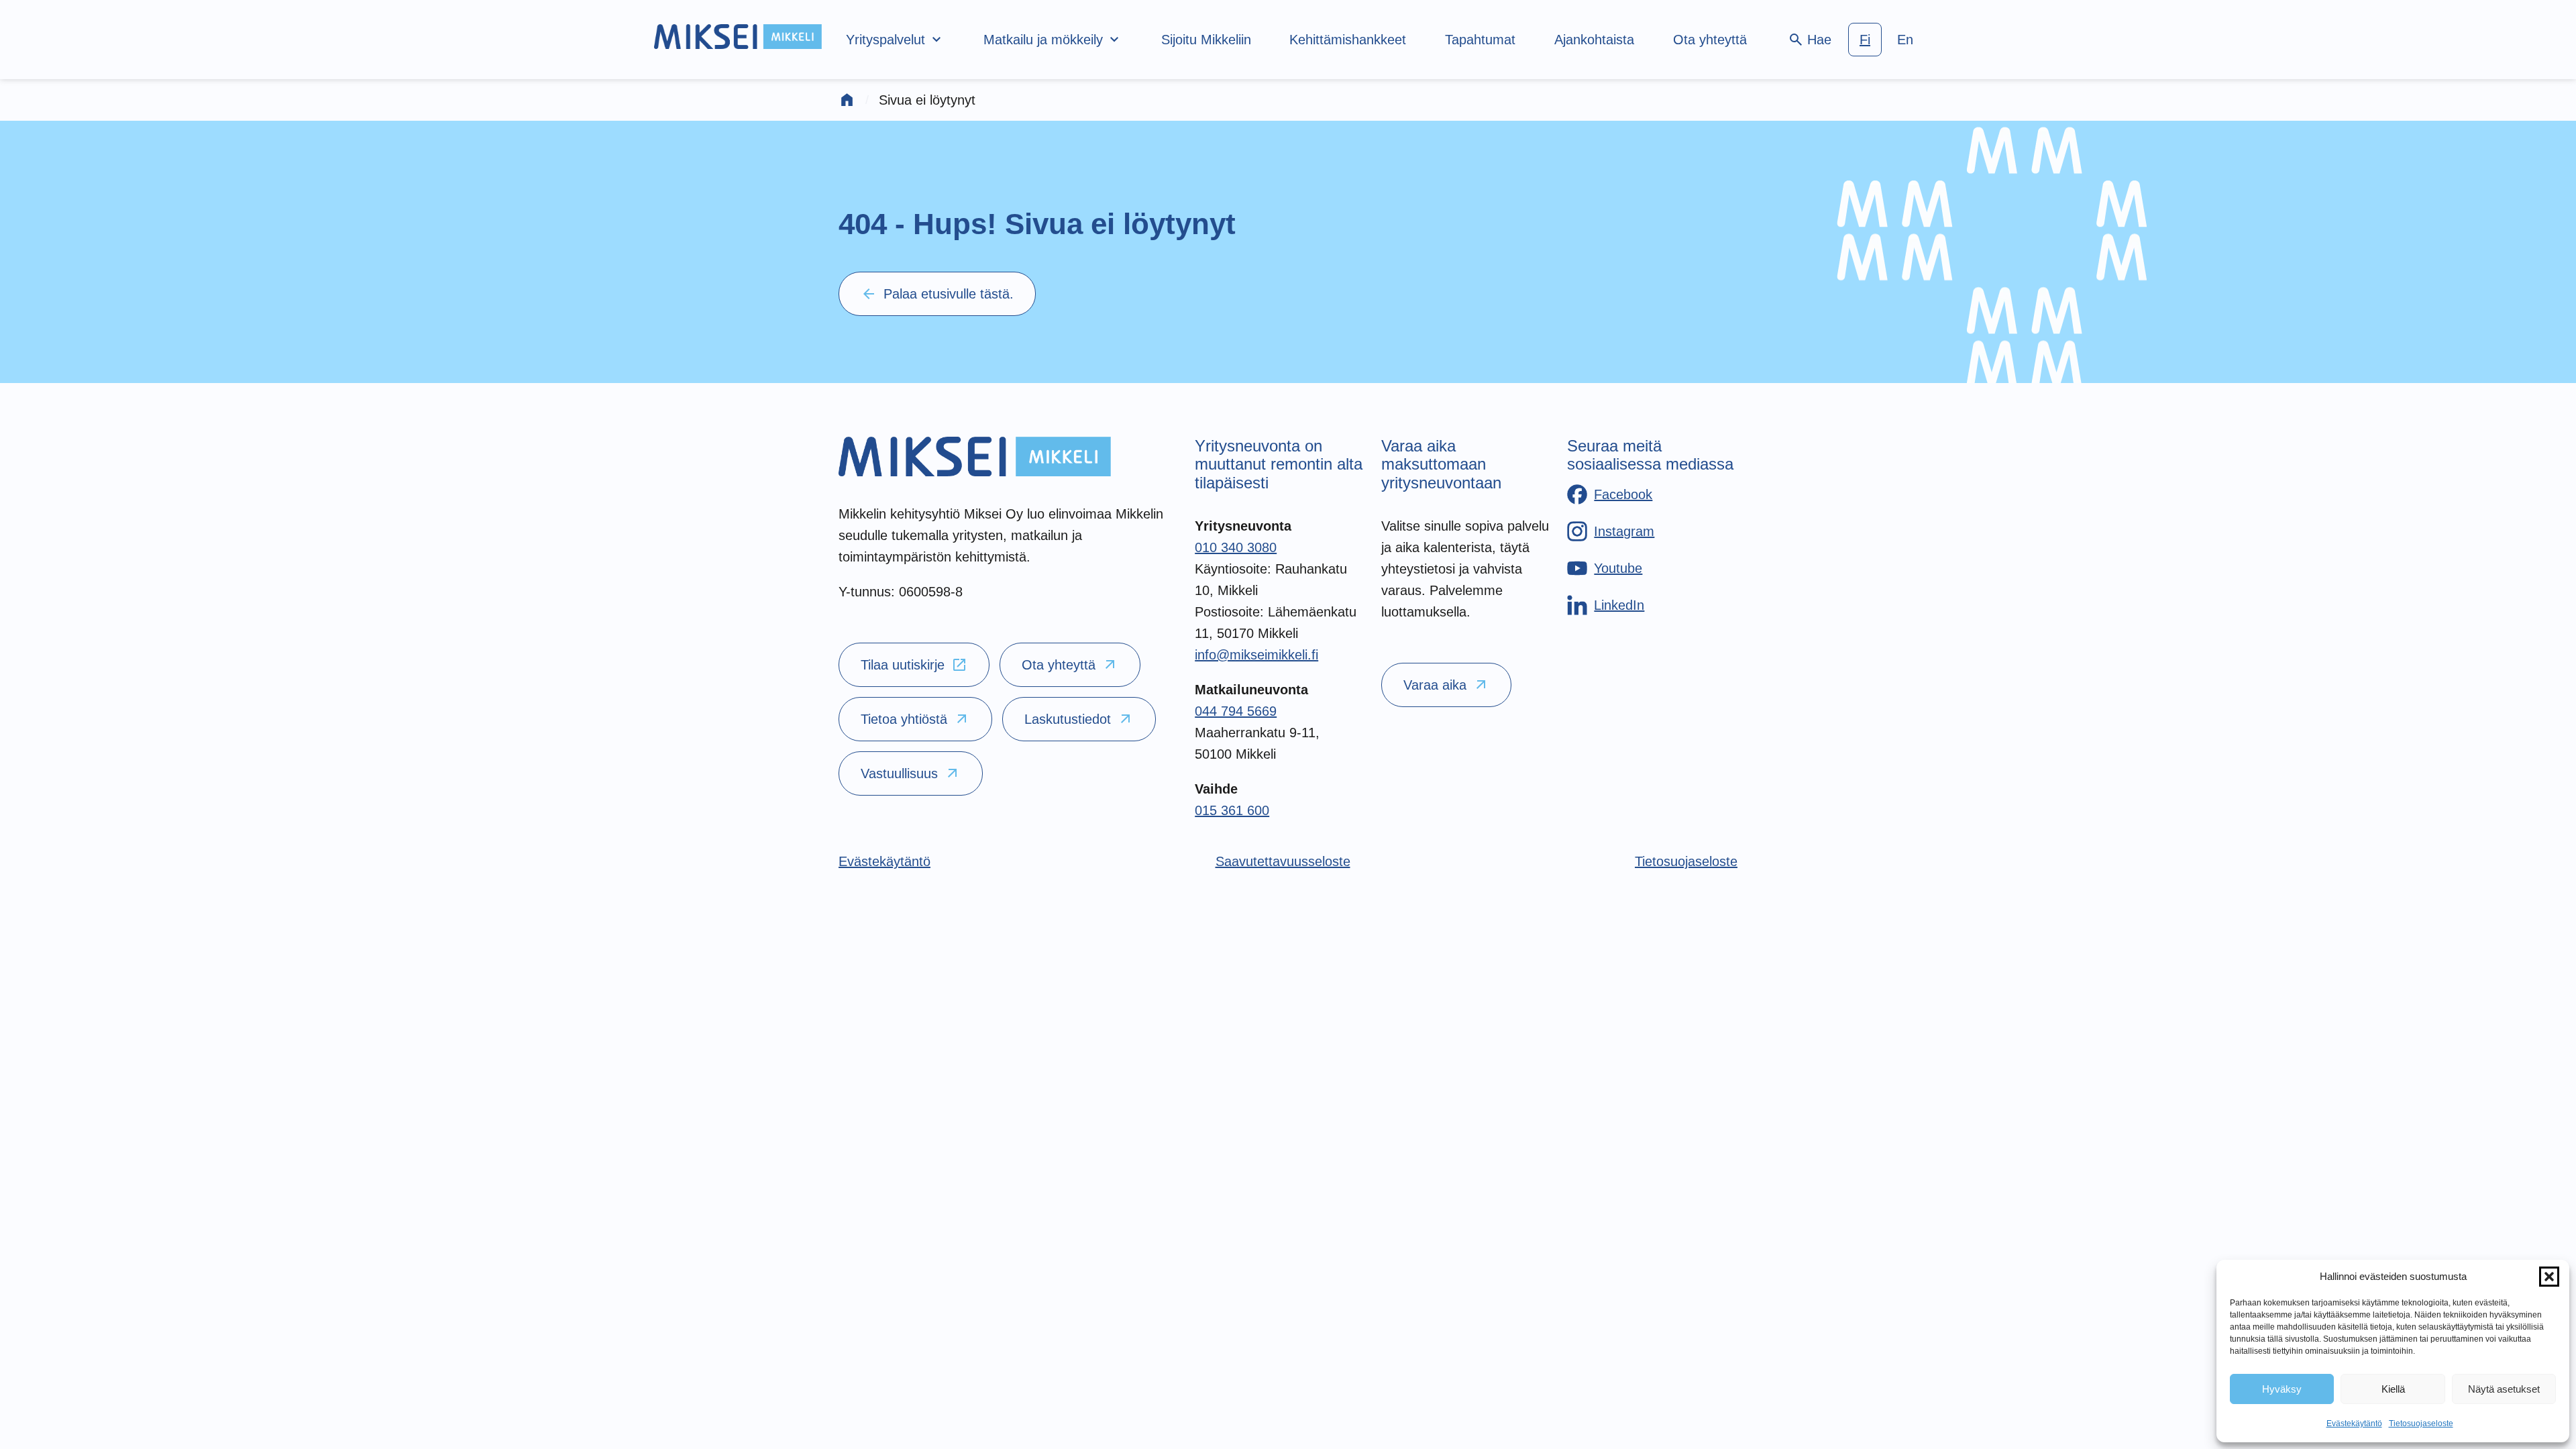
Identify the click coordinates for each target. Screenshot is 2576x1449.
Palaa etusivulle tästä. (937, 294)
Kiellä (2393, 1389)
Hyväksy (2282, 1389)
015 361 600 (1232, 810)
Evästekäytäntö (2354, 1424)
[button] (2549, 1277)
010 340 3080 (1236, 547)
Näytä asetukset (2504, 1389)
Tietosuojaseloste (2421, 1424)
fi (1865, 40)
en (1905, 40)
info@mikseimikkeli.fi (1256, 655)
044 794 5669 (1236, 711)
